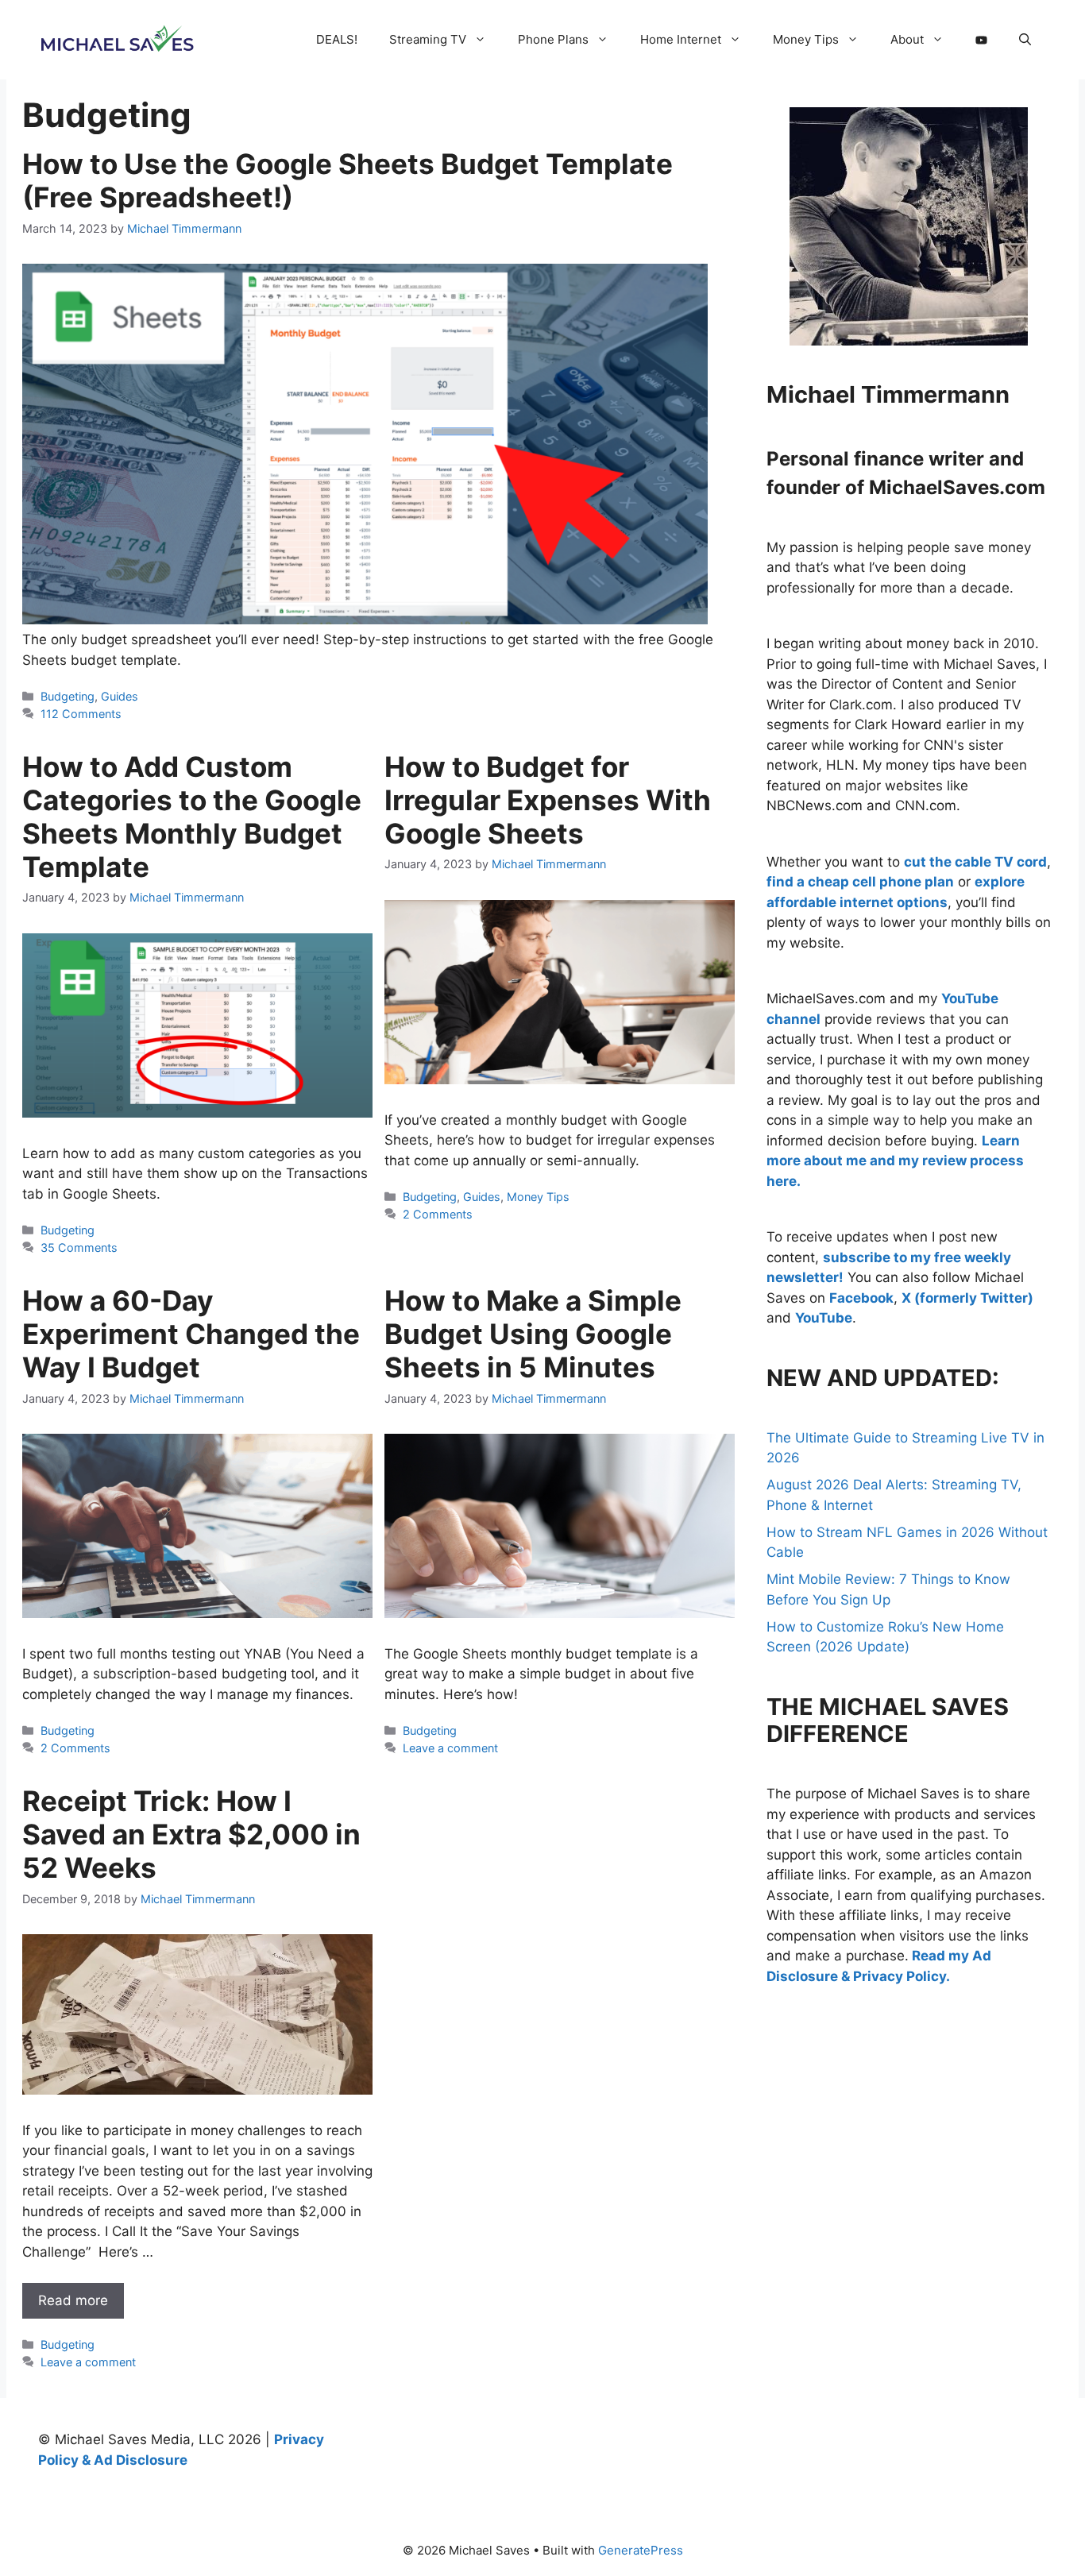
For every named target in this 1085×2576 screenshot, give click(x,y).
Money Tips (806, 39)
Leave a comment (450, 1748)
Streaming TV (428, 39)
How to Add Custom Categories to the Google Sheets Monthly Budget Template (192, 817)
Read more (73, 2300)
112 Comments (81, 714)
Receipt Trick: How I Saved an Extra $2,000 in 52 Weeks (191, 1834)
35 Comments (79, 1247)
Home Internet (681, 39)
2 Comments (438, 1214)
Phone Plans (553, 39)
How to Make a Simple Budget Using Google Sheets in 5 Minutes (533, 1334)
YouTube (824, 1318)
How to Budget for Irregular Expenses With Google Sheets (548, 800)
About (907, 39)
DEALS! (337, 39)
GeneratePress (641, 2550)
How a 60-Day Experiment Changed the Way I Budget (191, 1334)
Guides (120, 696)
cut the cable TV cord (975, 862)
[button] (1025, 40)
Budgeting (68, 696)
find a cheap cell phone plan (860, 882)
